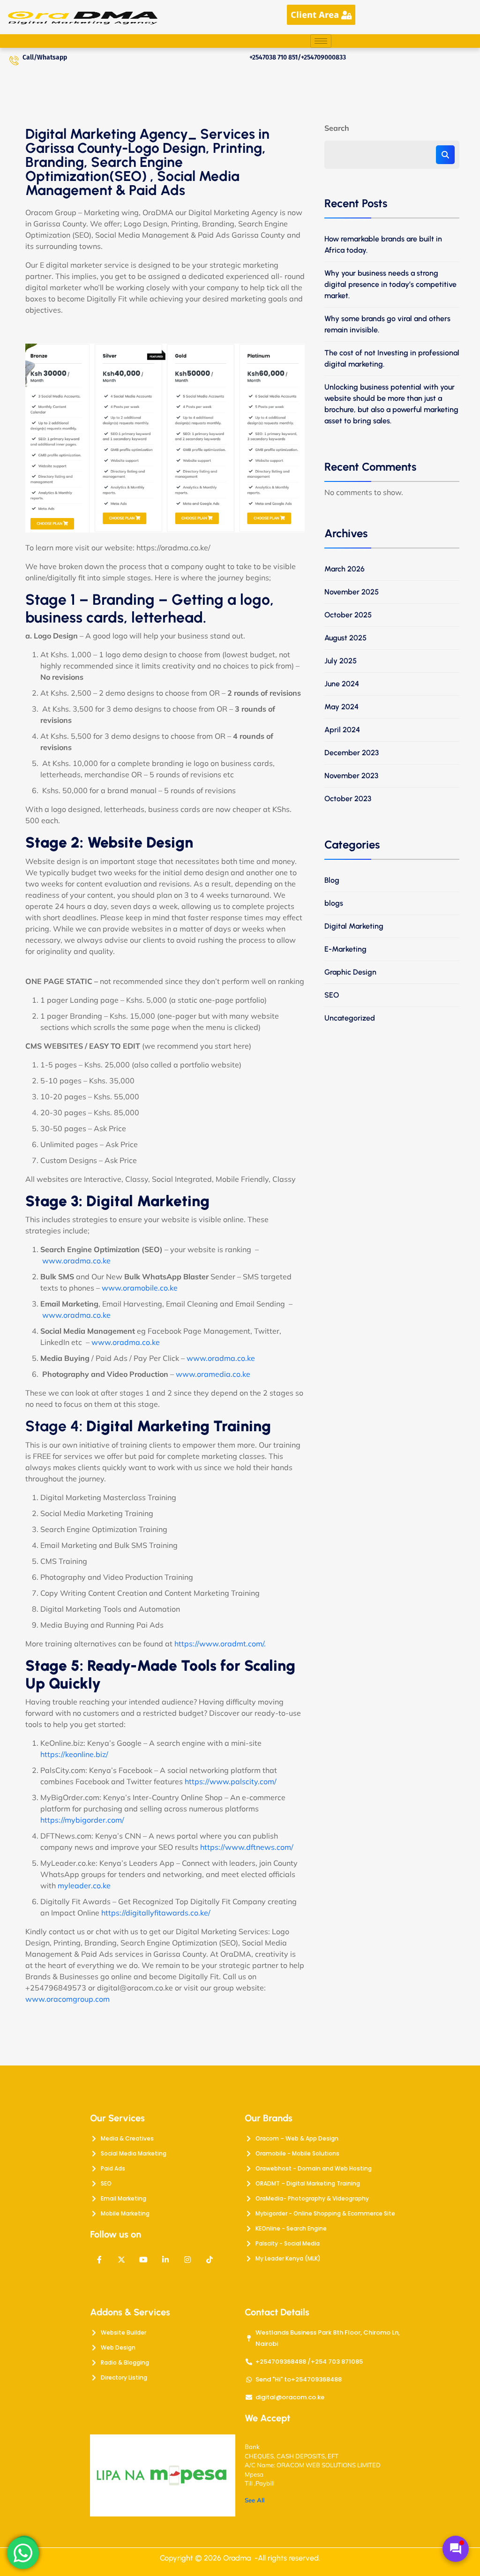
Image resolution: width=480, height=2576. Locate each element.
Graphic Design (350, 972)
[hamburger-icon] (321, 41)
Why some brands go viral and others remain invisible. (387, 324)
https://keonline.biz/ (74, 1754)
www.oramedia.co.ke (213, 1374)
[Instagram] (187, 2260)
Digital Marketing (354, 926)
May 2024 (341, 707)
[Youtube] (143, 2260)
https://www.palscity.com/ (231, 1781)
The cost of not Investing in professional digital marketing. (392, 358)
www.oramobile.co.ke (140, 1288)
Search (337, 128)
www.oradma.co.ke (76, 1261)
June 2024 (342, 684)
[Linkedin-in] (165, 2260)
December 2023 (352, 753)
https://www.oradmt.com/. (220, 1644)
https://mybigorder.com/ (82, 1820)
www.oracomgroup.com (68, 1999)
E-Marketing (345, 949)
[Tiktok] (210, 2260)
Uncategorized (350, 1018)
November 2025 (352, 592)
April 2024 (342, 730)
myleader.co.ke (83, 1885)
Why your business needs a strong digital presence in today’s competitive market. (390, 284)
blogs (334, 903)
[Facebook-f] (99, 2260)
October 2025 (348, 615)
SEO (332, 995)
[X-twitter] (121, 2260)
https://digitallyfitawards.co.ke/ (156, 1913)
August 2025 (345, 638)
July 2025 (341, 661)
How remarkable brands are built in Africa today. (383, 244)
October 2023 (348, 799)
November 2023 (351, 776)
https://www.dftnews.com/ (247, 1847)
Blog (332, 880)
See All (255, 2500)
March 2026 (345, 569)
